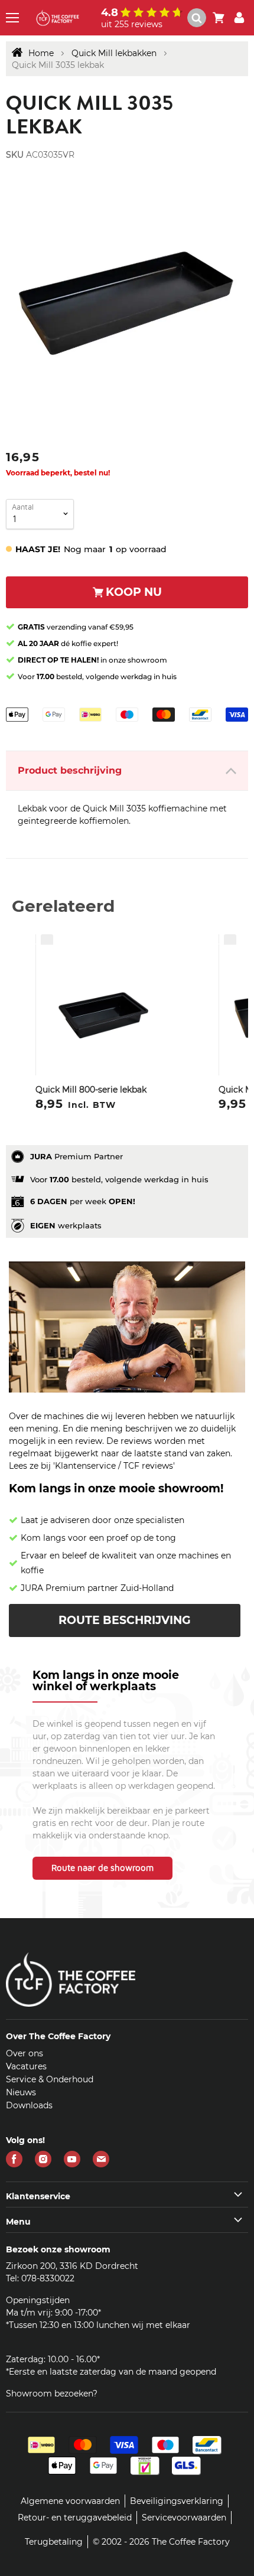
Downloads (29, 2105)
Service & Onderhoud (50, 2079)
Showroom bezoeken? (52, 2394)
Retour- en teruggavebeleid (75, 2518)
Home (41, 53)
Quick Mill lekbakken (114, 53)
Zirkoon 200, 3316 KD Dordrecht (72, 2266)
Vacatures (26, 2066)
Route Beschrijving (125, 1620)
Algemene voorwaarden (70, 2501)
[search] (197, 18)
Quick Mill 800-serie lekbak (91, 1090)
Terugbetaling (54, 2542)
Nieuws (21, 2092)
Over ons (25, 2053)
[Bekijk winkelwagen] (219, 18)
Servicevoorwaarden (184, 2518)
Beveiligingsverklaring (177, 2501)
